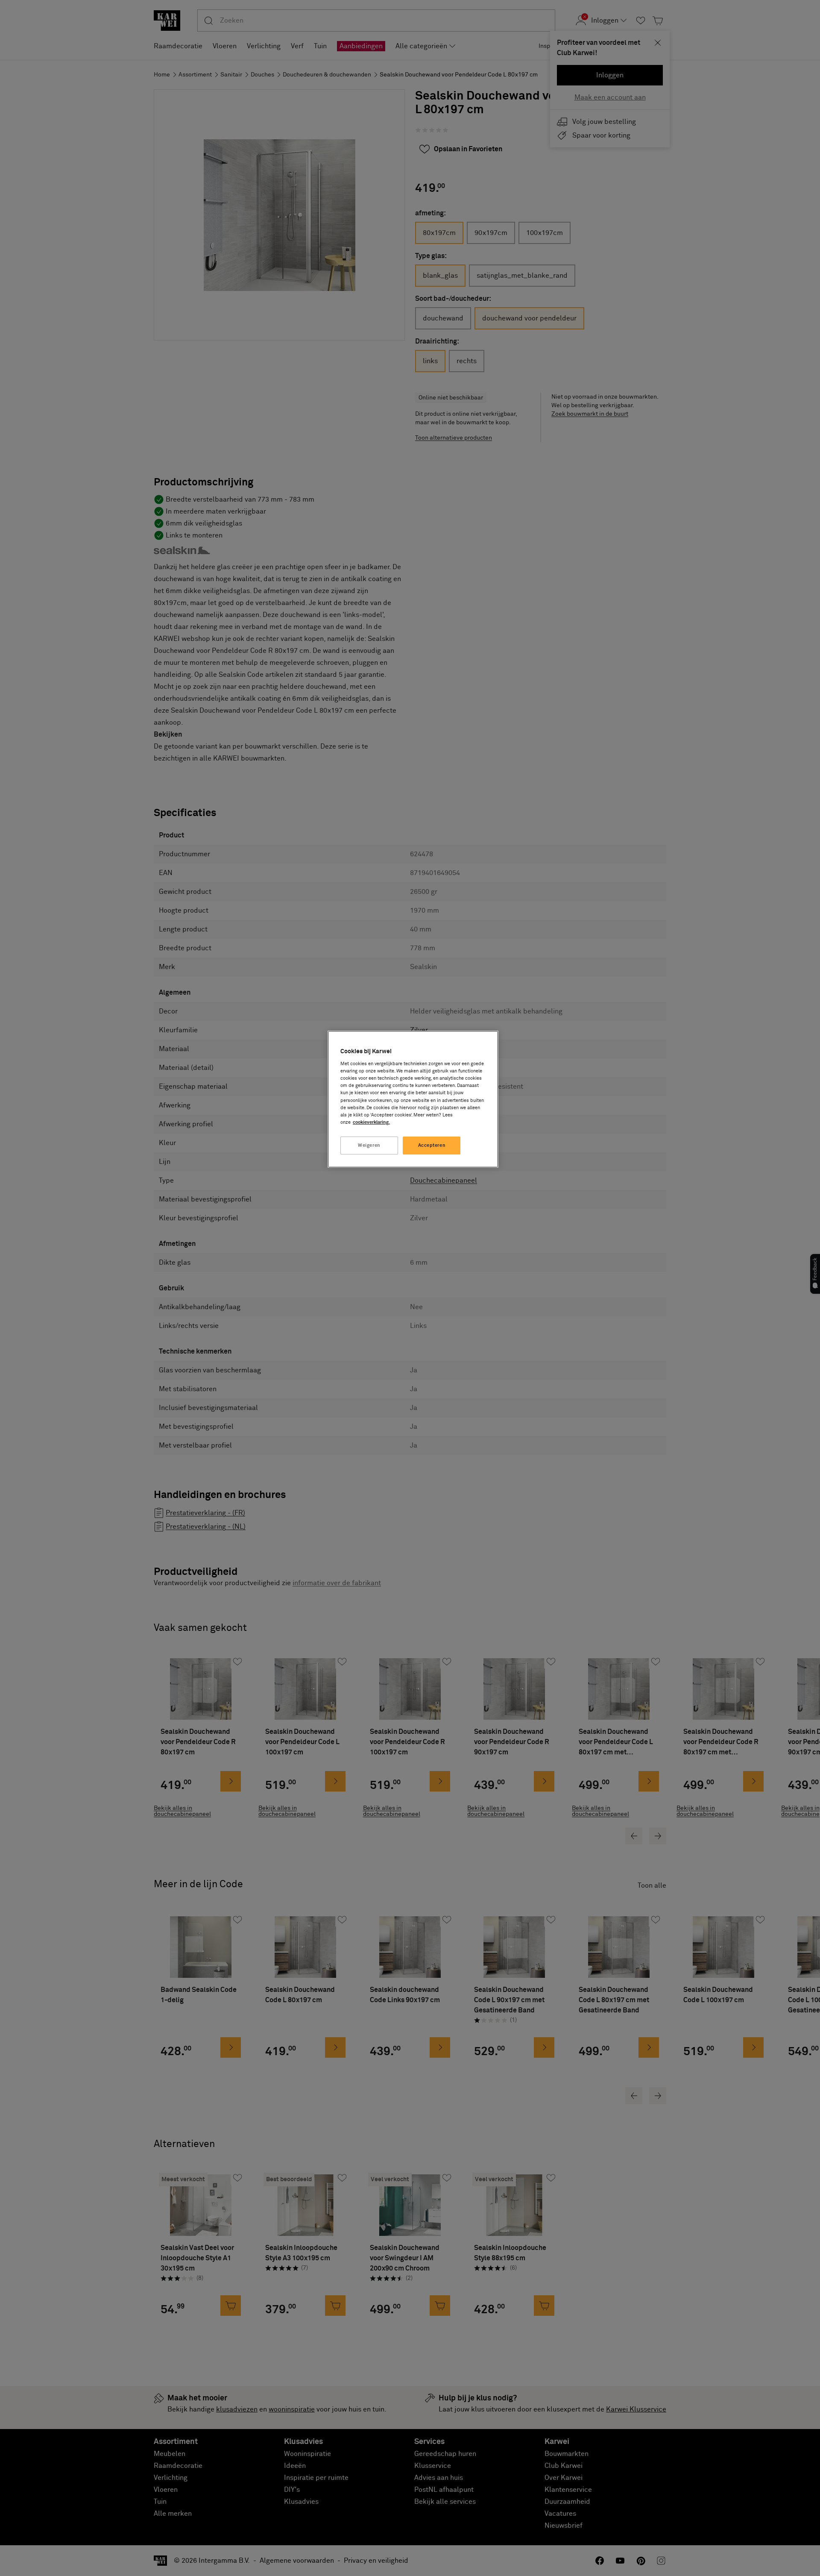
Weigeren (369, 1145)
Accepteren (432, 1145)
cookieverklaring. (371, 1122)
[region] (413, 1099)
